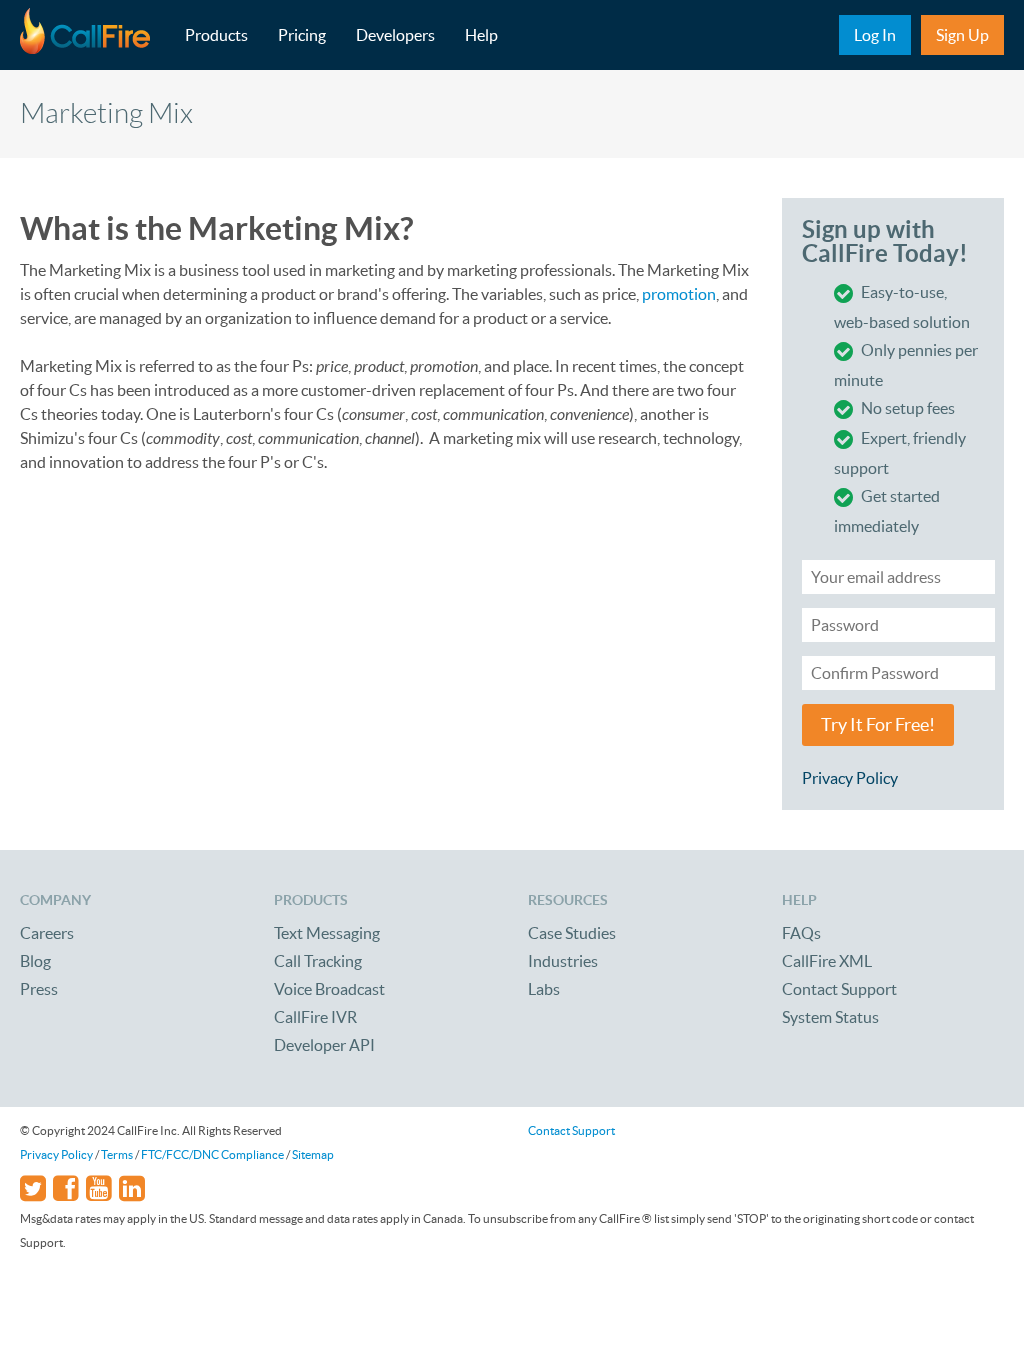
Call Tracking (318, 961)
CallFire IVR (315, 1017)
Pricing (302, 35)
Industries (563, 961)
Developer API (324, 1045)
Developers (395, 35)
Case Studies (572, 933)
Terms (117, 1154)
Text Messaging (327, 933)
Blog (35, 961)
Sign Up (962, 35)
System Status (830, 1017)
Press (39, 989)
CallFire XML (827, 961)
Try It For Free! (878, 725)
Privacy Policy (850, 778)
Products (216, 35)
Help (481, 35)
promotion (679, 294)
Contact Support (839, 989)
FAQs (801, 933)
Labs (544, 989)
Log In (875, 35)
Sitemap (313, 1154)
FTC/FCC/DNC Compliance (212, 1154)
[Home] (95, 35)
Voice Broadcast (329, 989)
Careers (47, 933)
